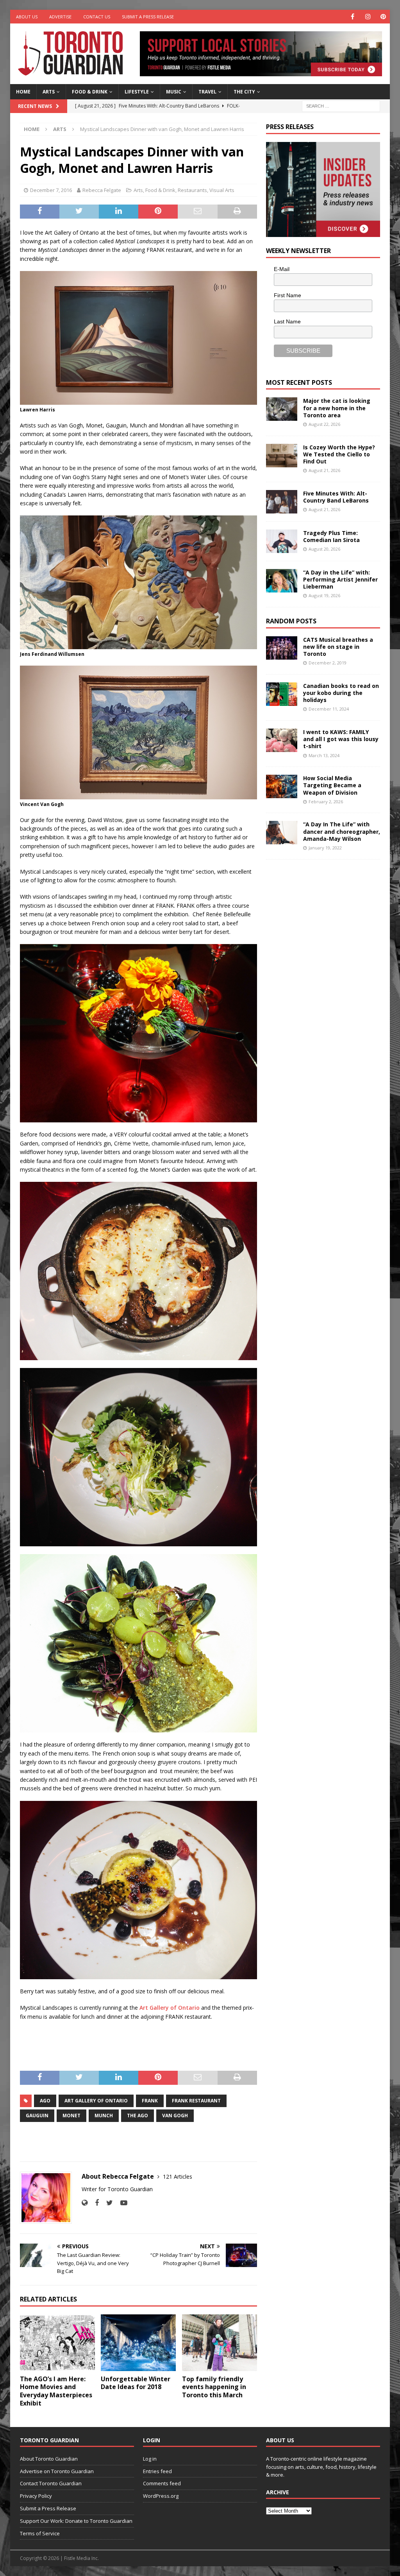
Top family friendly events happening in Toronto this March (214, 2387)
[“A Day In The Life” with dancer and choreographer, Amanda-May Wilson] (282, 833)
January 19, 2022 (325, 848)
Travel (207, 92)
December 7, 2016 (51, 190)
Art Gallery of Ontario (170, 2008)
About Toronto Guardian (49, 2459)
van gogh (175, 2116)
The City (244, 92)
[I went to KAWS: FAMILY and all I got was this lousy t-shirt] (282, 740)
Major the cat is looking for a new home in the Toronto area (337, 408)
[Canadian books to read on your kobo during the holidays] (282, 694)
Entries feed (157, 2471)
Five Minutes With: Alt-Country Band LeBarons (336, 497)
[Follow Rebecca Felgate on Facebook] (94, 2203)
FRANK (150, 2101)
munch (104, 2116)
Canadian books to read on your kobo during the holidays (341, 693)
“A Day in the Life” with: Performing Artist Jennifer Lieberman (340, 579)
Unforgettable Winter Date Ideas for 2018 (136, 2383)
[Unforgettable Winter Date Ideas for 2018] (138, 2343)
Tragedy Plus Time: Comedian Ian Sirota (331, 536)
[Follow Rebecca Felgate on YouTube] (121, 2203)
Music (174, 92)
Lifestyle (137, 92)
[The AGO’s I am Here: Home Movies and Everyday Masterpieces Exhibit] (57, 2343)
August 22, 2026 (324, 424)
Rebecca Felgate (102, 190)
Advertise (60, 17)
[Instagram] (368, 17)
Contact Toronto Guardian (51, 2483)
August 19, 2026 (324, 595)
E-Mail (282, 269)
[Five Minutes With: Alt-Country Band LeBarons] (282, 502)
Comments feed (162, 2483)
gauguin (37, 2116)
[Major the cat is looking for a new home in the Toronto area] (282, 409)
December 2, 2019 (328, 663)
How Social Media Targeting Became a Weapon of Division (332, 785)
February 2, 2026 (326, 802)
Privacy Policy (36, 2496)
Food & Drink (90, 92)
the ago (137, 2116)
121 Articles (178, 2177)
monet (71, 2116)
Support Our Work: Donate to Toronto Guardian (76, 2521)
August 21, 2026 (324, 470)
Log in (150, 2459)
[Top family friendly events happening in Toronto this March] (220, 2343)
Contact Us (97, 17)
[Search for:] (341, 105)
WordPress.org (161, 2496)
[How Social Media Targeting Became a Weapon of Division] (282, 786)
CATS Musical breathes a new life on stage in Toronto (338, 647)
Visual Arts (222, 190)
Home (23, 92)
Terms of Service (40, 2533)
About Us (27, 17)
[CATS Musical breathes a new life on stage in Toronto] (282, 648)
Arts (49, 92)
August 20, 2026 (324, 549)
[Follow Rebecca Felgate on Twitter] (107, 2203)
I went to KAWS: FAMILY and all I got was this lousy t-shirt (341, 739)
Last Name (287, 321)
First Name (287, 295)
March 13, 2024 (324, 755)
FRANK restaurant (196, 2101)
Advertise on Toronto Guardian (57, 2471)
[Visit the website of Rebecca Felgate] (85, 2203)
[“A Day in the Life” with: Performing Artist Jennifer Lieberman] (282, 581)
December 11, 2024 (329, 709)
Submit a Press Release (148, 17)
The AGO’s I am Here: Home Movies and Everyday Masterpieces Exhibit (56, 2391)
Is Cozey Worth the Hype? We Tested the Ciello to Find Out (339, 454)
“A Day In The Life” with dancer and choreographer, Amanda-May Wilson (342, 831)
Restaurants (192, 190)
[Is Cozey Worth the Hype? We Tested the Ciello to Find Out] (282, 456)
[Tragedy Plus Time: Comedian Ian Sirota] (282, 541)
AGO (45, 2101)
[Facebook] (353, 17)
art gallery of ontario (96, 2101)
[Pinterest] (383, 17)
